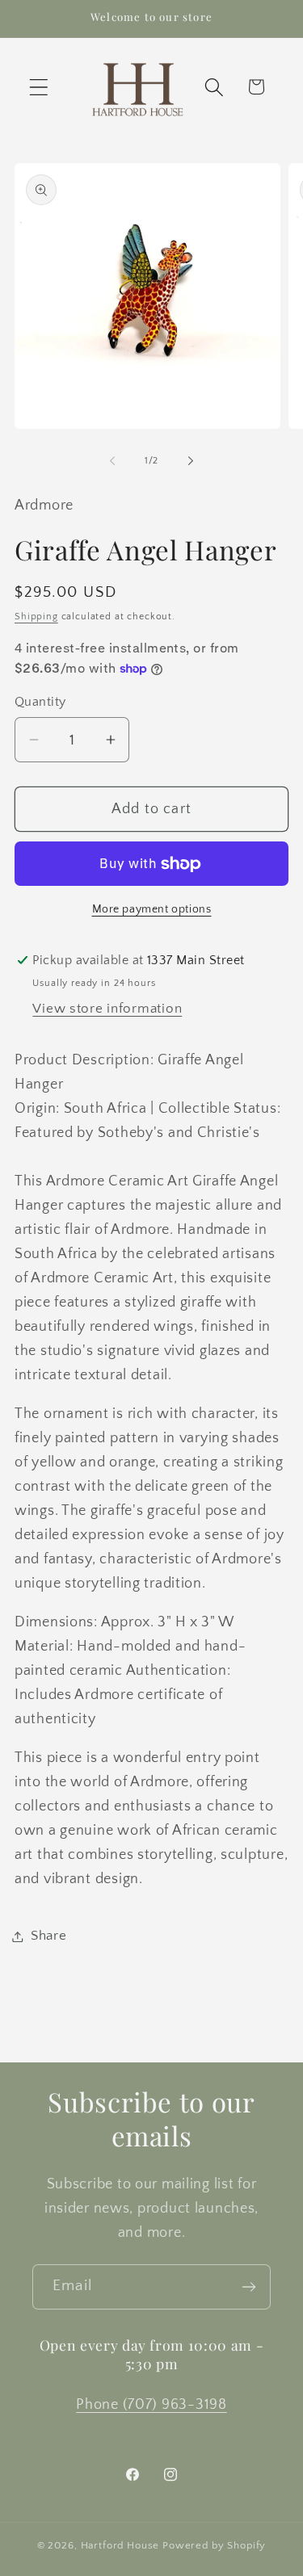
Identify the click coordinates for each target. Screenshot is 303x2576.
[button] (39, 87)
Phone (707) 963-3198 (151, 2405)
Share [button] (49, 1936)
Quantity (40, 702)
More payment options (152, 909)
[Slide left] (112, 461)
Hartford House (120, 2545)
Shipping (36, 617)
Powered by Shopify (214, 2545)
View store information (107, 1009)
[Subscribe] (248, 2287)
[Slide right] (191, 461)
